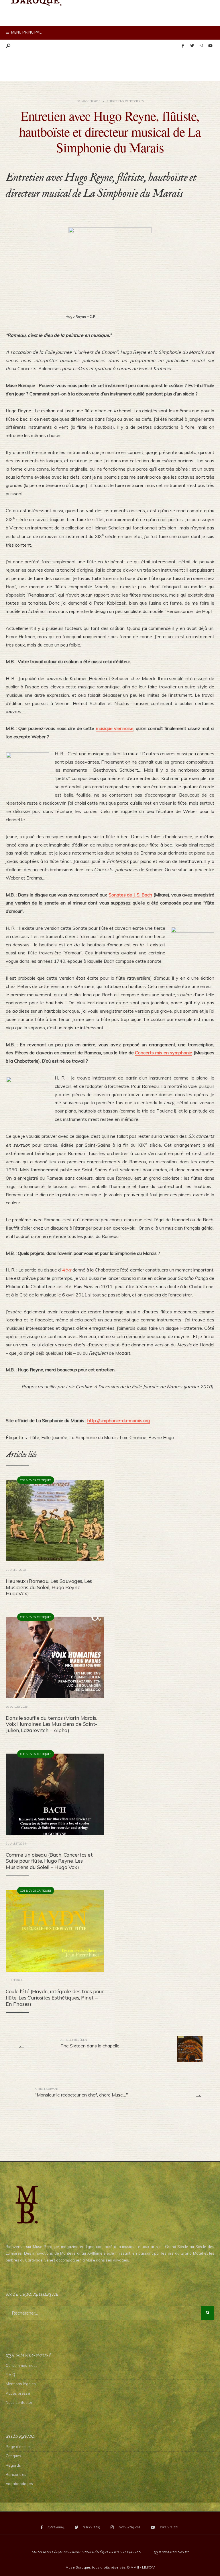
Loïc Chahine (133, 1437)
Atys (66, 1270)
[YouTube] (210, 46)
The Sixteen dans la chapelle (90, 2043)
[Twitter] (192, 46)
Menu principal (26, 32)
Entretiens (115, 101)
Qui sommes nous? (171, 2552)
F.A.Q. (11, 2375)
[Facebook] (183, 46)
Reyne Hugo (161, 1437)
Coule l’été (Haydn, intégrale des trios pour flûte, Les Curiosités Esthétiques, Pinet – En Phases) (55, 1997)
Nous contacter (19, 2402)
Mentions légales (21, 2384)
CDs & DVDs (28, 1480)
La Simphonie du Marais (94, 1437)
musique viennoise (115, 728)
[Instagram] (201, 46)
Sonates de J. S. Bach (130, 895)
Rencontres (134, 101)
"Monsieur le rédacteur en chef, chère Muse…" (81, 2092)
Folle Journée (54, 1437)
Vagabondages (19, 2484)
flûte (35, 1437)
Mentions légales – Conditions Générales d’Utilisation (86, 2552)
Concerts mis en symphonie (164, 1053)
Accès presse (18, 2393)
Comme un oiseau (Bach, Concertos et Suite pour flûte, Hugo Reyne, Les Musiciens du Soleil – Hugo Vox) (49, 1861)
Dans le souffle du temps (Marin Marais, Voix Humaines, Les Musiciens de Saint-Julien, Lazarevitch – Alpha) (51, 1724)
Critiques (44, 1480)
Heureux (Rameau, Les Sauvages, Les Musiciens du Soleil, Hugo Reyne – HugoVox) (49, 1587)
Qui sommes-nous (22, 2365)
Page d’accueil (19, 2447)
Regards (13, 2465)
